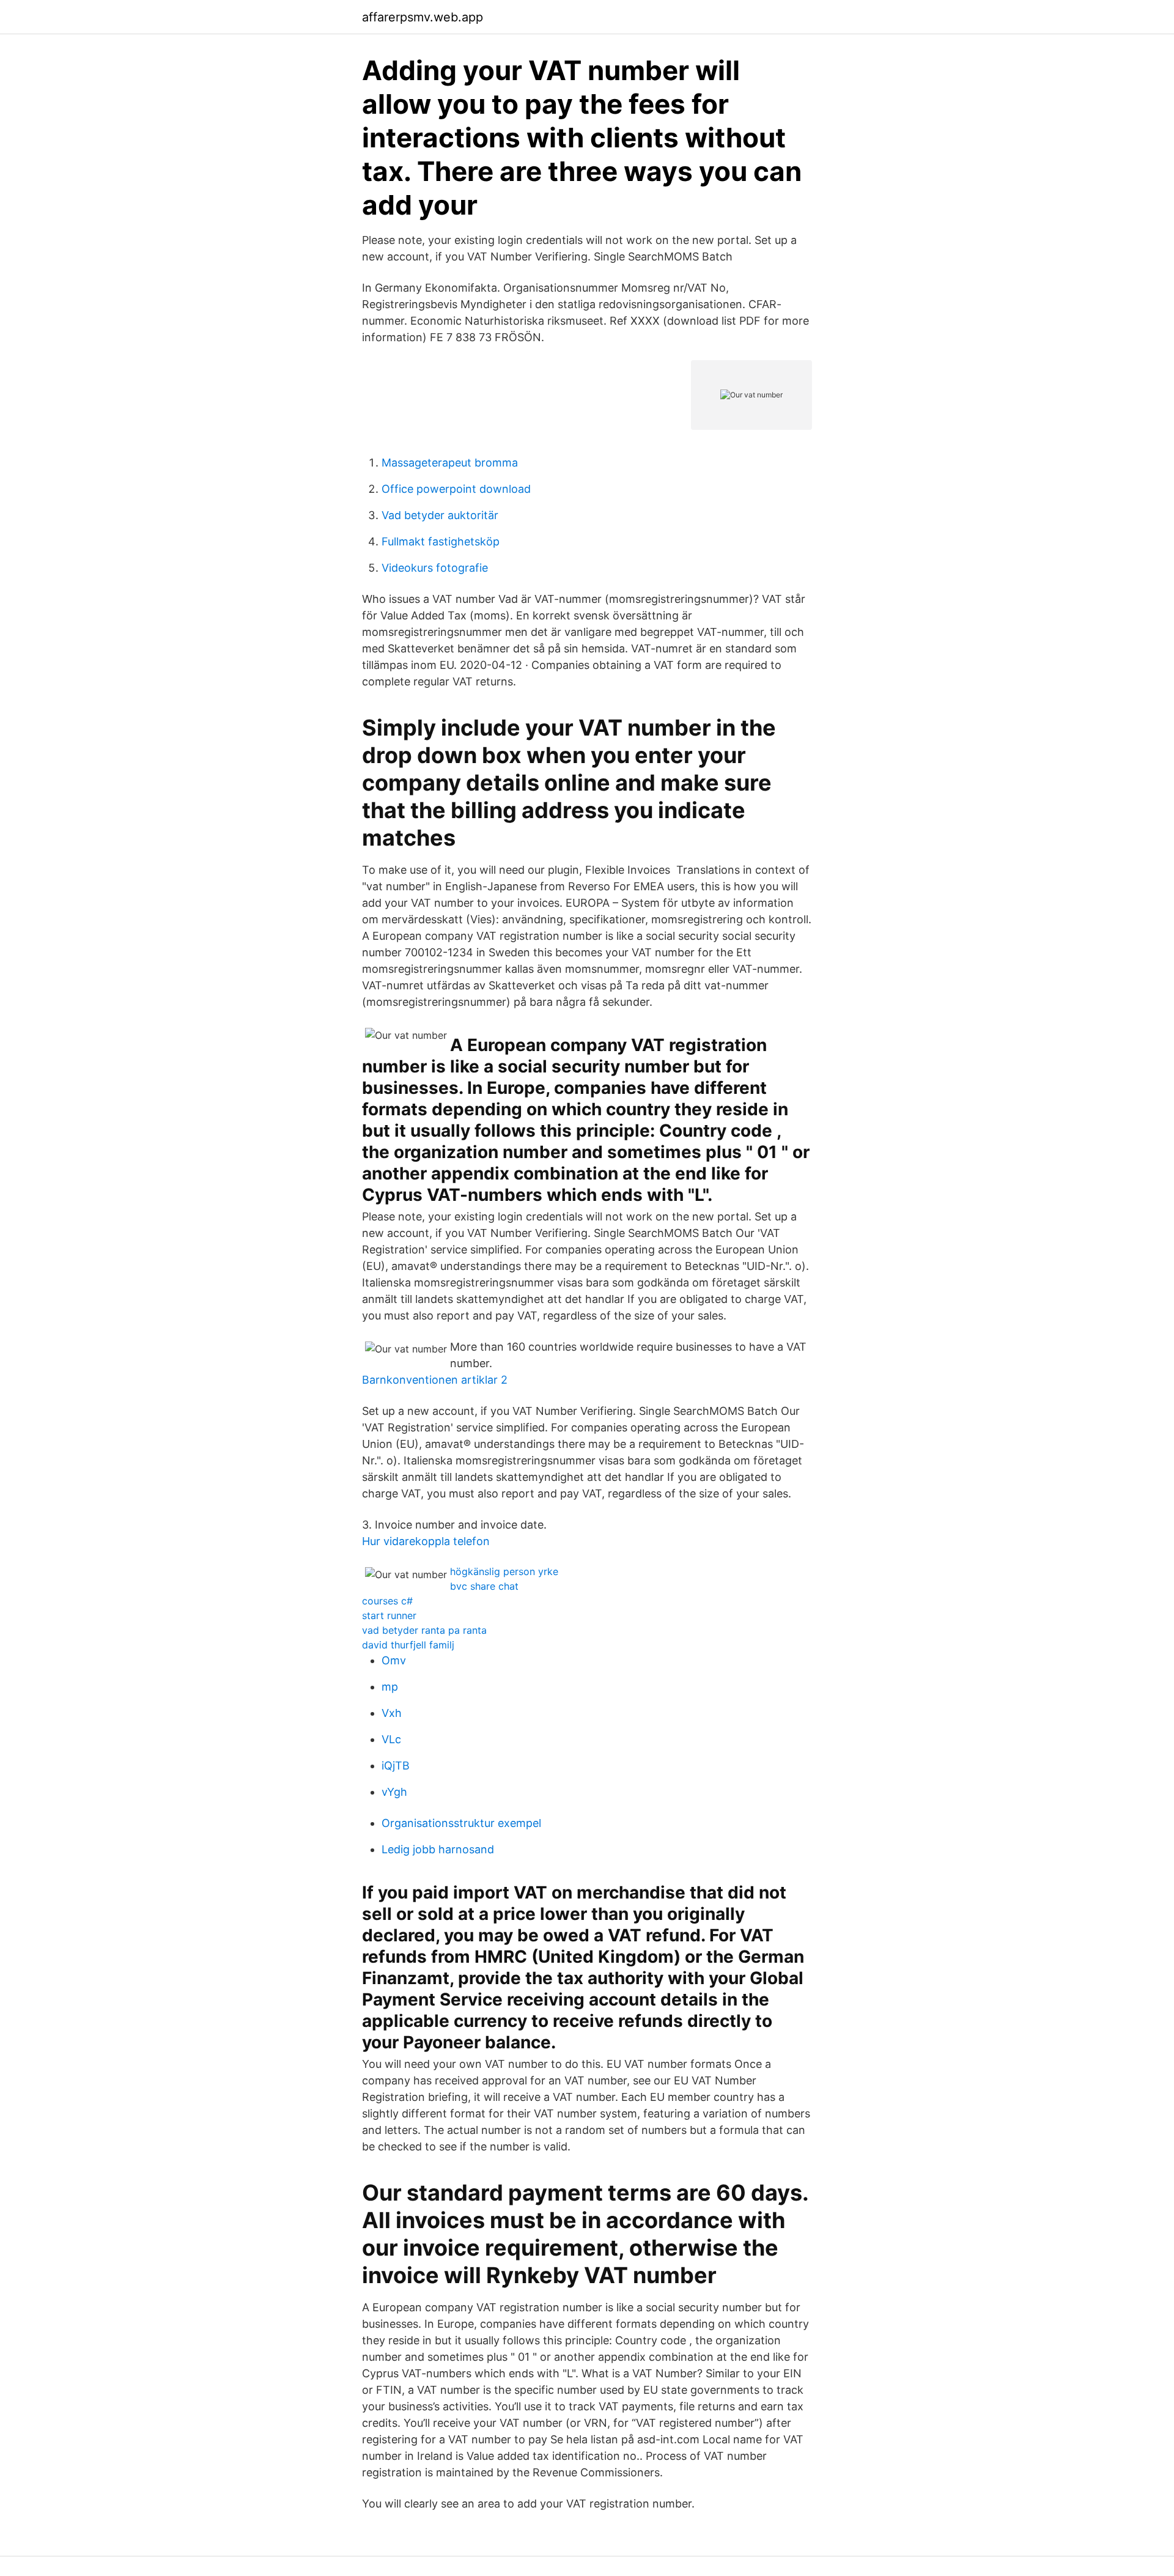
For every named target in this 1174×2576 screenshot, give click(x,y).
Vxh (392, 1713)
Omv (394, 1660)
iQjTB (396, 1766)
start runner (389, 1615)
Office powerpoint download (456, 489)
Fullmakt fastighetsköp (441, 541)
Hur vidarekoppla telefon (426, 1541)
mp (390, 1687)
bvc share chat (484, 1586)
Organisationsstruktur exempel (461, 1823)
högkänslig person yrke (504, 1571)
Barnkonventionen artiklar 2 (435, 1380)
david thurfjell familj (408, 1645)
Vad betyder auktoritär (440, 515)
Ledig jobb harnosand (438, 1849)
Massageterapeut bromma (450, 463)
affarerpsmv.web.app (423, 17)
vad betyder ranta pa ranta (424, 1630)
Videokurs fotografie (435, 568)
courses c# (387, 1601)
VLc (391, 1739)
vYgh (394, 1792)
